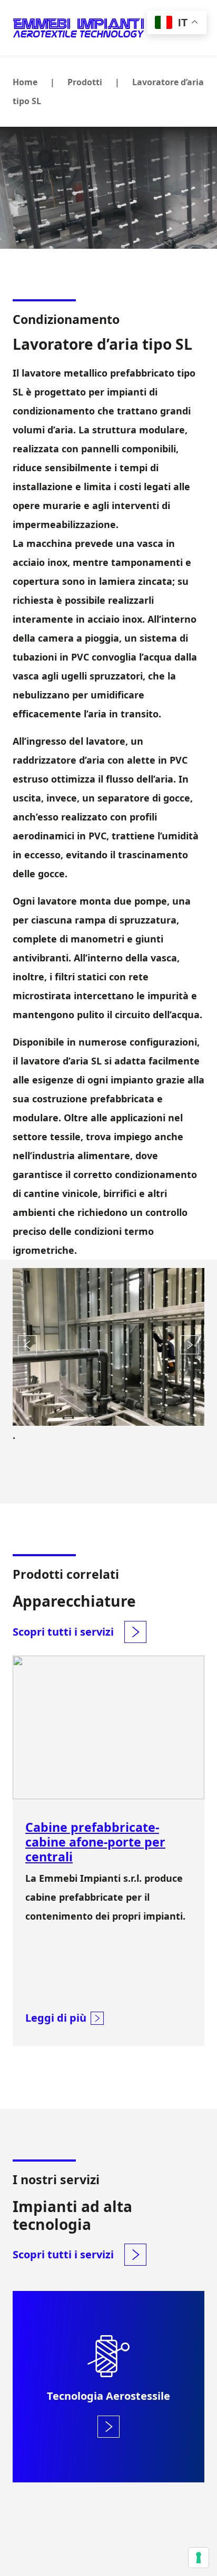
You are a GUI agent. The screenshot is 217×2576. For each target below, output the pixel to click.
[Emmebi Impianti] (78, 28)
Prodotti (85, 82)
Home (25, 82)
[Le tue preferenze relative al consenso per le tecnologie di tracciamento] (199, 2558)
